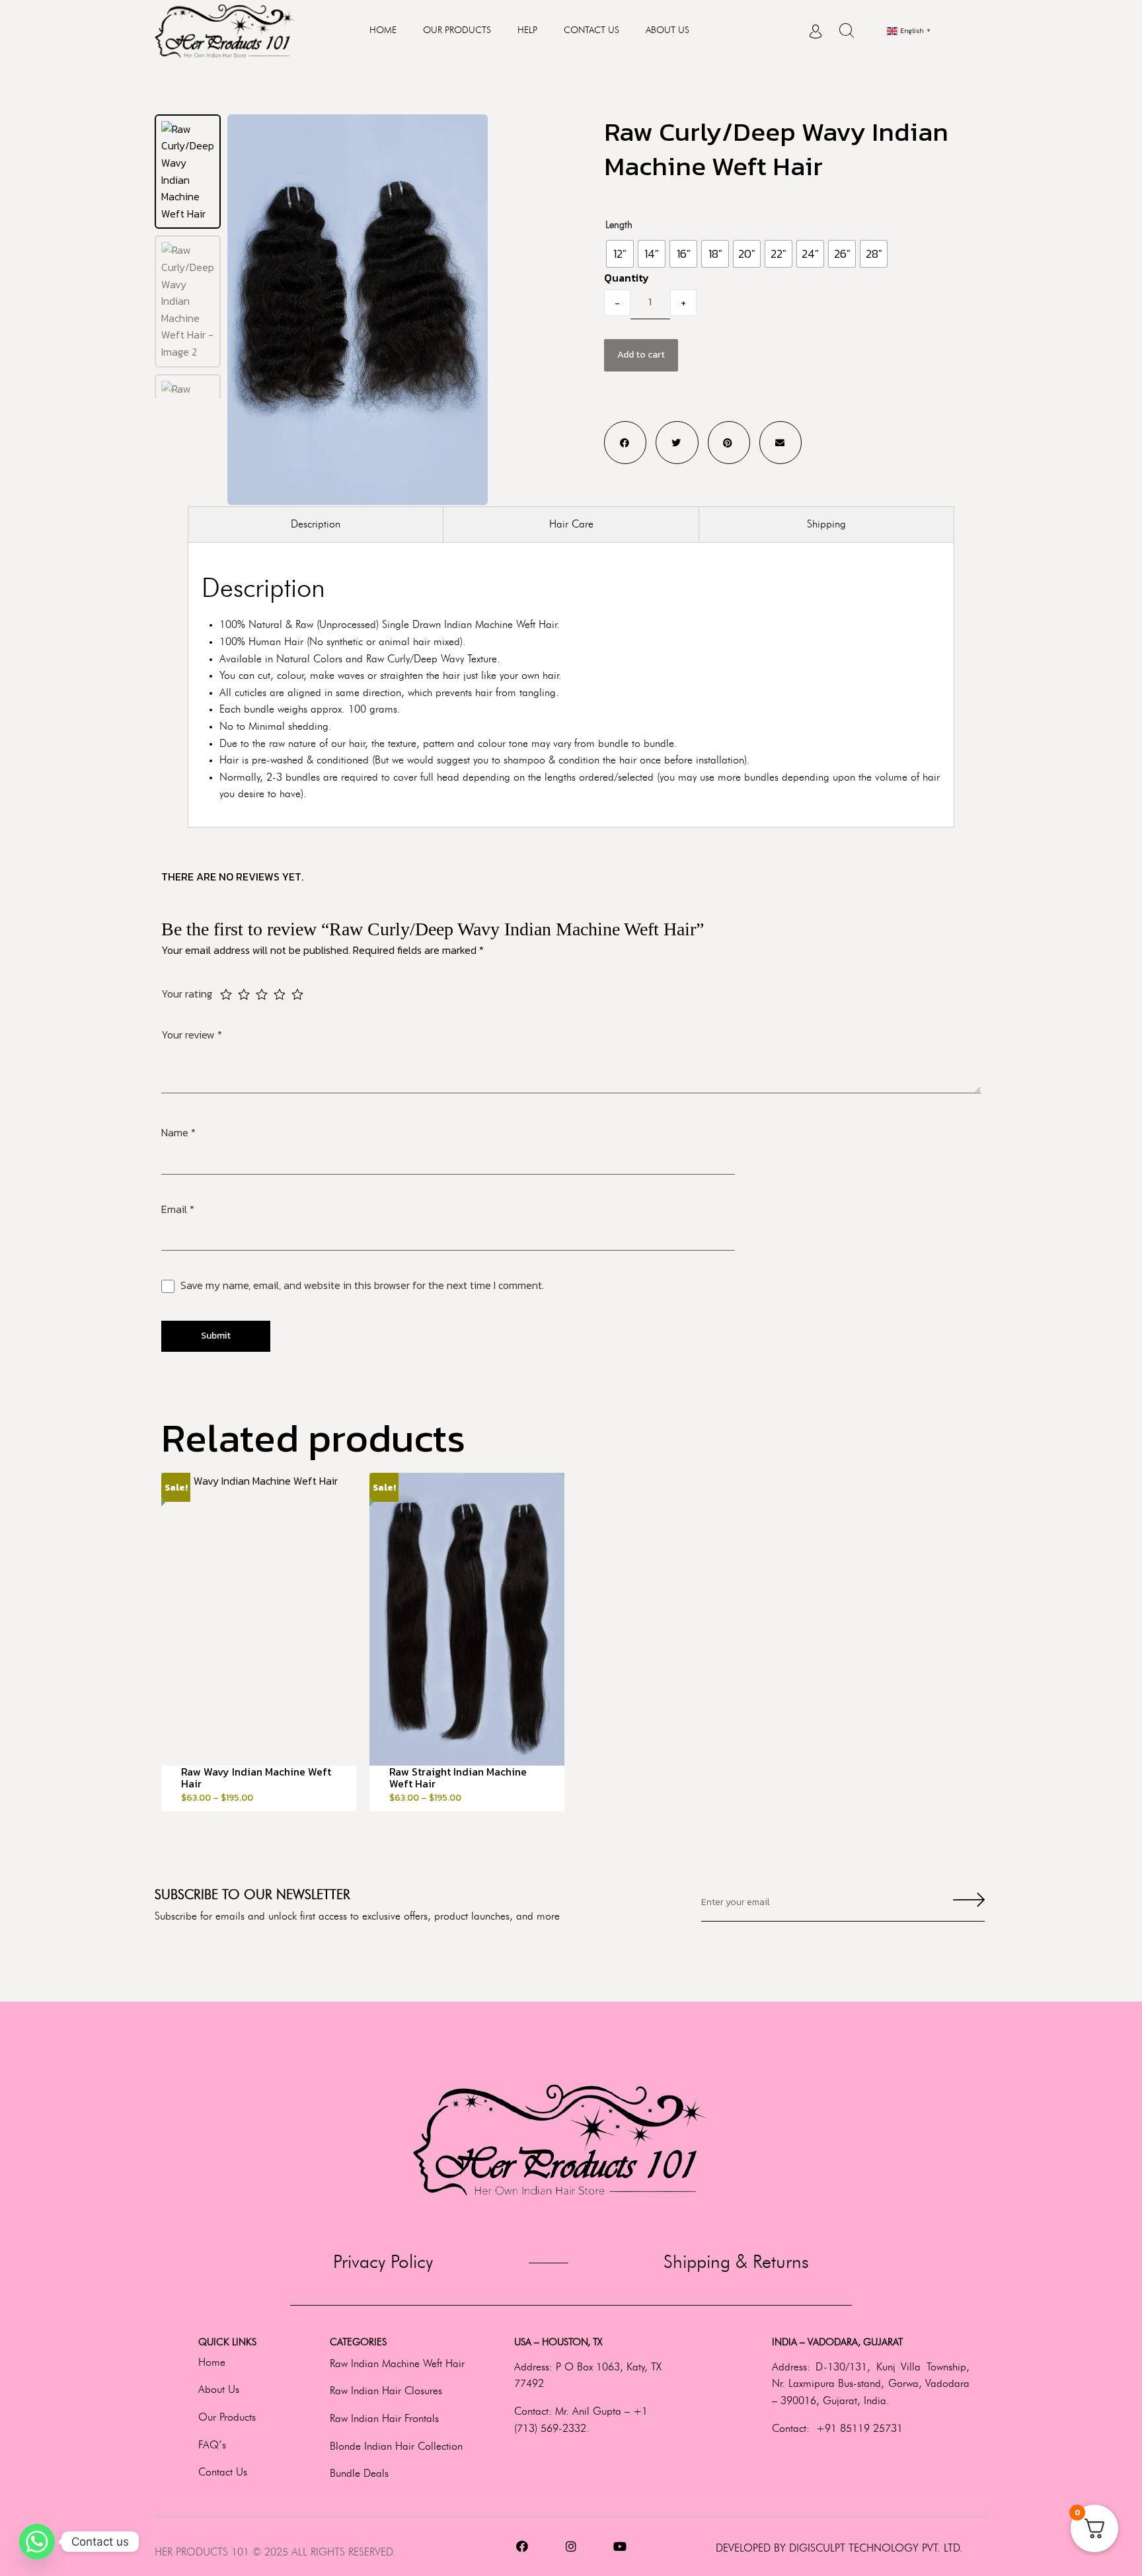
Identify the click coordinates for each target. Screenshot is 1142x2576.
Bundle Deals (359, 2474)
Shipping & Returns (736, 2263)
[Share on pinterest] (729, 443)
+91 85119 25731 (859, 2429)
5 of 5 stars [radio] (297, 994)
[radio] (620, 254)
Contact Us (591, 30)
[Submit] (969, 1902)
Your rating (188, 994)
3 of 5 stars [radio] (262, 994)
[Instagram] (571, 2546)
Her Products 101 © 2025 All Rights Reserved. (275, 2552)
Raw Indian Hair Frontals (384, 2419)
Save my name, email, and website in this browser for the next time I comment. (362, 1285)
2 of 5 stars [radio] (244, 994)
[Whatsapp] (37, 2542)
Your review (192, 1034)
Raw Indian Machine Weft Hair (397, 2364)
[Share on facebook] (625, 443)
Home (383, 30)
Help (527, 30)
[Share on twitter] (677, 443)
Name (178, 1132)
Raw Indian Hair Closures (386, 2391)
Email (178, 1209)
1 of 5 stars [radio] (226, 994)
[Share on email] (780, 443)
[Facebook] (522, 2546)
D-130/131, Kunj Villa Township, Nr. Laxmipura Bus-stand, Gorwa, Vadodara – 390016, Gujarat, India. (871, 2384)
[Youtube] (620, 2546)
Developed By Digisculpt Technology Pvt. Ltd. (838, 2548)
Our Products (457, 30)
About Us (667, 30)
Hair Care (571, 524)
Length (619, 225)
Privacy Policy (383, 2263)
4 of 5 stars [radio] (280, 994)
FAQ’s (212, 2445)
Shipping (826, 524)
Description (316, 524)
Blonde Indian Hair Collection (396, 2446)
